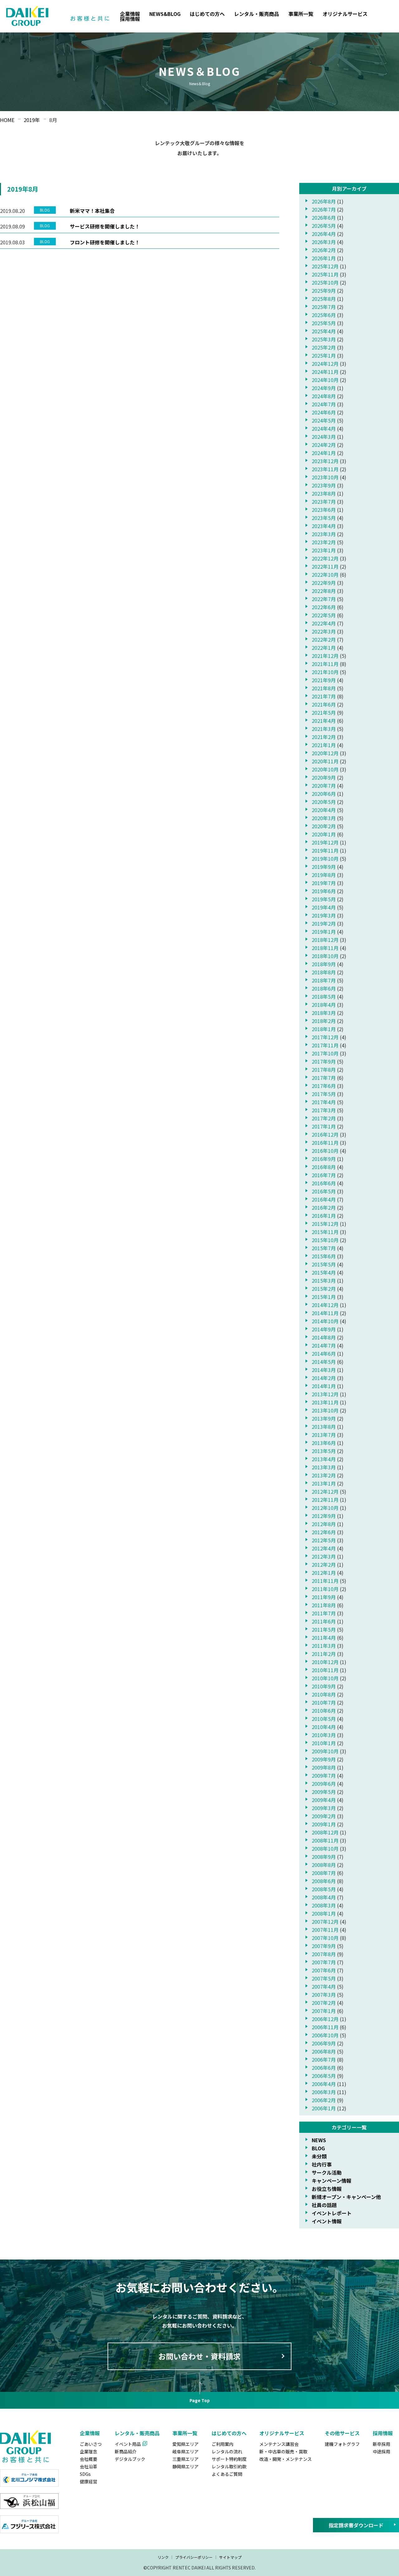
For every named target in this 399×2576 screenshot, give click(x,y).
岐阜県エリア (185, 2451)
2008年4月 (324, 1897)
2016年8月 (324, 1167)
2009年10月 (325, 1751)
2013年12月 (325, 1394)
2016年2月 (324, 1207)
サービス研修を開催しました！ (105, 226)
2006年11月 (325, 2027)
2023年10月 (325, 477)
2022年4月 (324, 623)
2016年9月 (324, 1159)
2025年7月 (324, 307)
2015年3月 (324, 1281)
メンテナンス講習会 (279, 2444)
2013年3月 (324, 1467)
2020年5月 (324, 802)
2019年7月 (324, 883)
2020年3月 (324, 818)
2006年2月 (324, 2100)
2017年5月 (324, 1094)
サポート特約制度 (229, 2459)
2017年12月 (325, 1037)
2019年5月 (324, 899)
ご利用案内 (223, 2444)
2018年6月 (324, 988)
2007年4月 (324, 1986)
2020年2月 (324, 826)
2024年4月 (324, 429)
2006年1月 (324, 2108)
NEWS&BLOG (165, 14)
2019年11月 (325, 850)
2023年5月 (324, 518)
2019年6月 (324, 891)
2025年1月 (324, 355)
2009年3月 (324, 1808)
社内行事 (322, 2164)
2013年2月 (324, 1475)
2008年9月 (324, 1857)
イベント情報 (327, 2221)
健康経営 (89, 2481)
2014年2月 (324, 1378)
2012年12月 (325, 1491)
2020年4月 (324, 810)
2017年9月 (324, 1061)
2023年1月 (324, 550)
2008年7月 (324, 1873)
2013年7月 (324, 1435)
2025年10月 (325, 282)
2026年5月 (324, 226)
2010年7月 (324, 1702)
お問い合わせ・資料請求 (199, 2356)
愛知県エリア (185, 2444)
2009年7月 (324, 1775)
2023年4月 (324, 526)
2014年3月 (324, 1370)
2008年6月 (324, 1881)
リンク (163, 2557)
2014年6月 (324, 1354)
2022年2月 (324, 639)
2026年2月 (324, 250)
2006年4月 (324, 2084)
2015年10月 (325, 1240)
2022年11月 (325, 566)
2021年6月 (324, 704)
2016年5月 (324, 1191)
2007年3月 (324, 1995)
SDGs (85, 2474)
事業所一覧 (301, 14)
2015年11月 (325, 1232)
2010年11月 (325, 1670)
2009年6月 (324, 1784)
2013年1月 (324, 1483)
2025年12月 (325, 266)
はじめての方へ (207, 14)
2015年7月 (324, 1248)
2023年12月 (325, 461)
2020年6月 (324, 794)
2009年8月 (324, 1767)
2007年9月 (324, 1946)
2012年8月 (324, 1524)
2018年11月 (325, 948)
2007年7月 (324, 1962)
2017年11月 (325, 1045)
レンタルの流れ (227, 2451)
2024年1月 (324, 453)
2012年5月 (324, 1540)
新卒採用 (382, 2444)
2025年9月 (324, 291)
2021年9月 (324, 680)
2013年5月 (324, 1451)
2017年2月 (324, 1118)
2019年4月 (324, 907)
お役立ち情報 (327, 2189)
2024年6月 (324, 412)
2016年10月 (325, 1151)
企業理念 (89, 2451)
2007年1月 (324, 2011)
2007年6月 (324, 1970)
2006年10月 (325, 2035)
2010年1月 (324, 1743)
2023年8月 (324, 493)
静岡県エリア (185, 2466)
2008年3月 (324, 1905)
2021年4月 (324, 721)
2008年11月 (325, 1840)
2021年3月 (324, 729)
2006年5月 (324, 2076)
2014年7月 (324, 1345)
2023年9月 (324, 485)
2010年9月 (324, 1686)
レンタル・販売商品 (257, 14)
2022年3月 (324, 631)
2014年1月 (324, 1386)
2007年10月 (325, 1938)
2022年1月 (324, 648)
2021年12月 (325, 656)
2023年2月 (324, 542)
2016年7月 (324, 1175)
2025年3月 (324, 339)
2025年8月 (324, 299)
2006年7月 (324, 2059)
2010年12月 (325, 1662)
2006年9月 (324, 2043)
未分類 (319, 2156)
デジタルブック (130, 2459)
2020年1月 (324, 834)
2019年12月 (325, 842)
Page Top (200, 2400)
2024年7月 (324, 404)
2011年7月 (324, 1613)
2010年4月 (324, 1727)
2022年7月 (324, 599)
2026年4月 (324, 234)
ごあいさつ (91, 2444)
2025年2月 (324, 347)
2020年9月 (324, 777)
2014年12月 (325, 1305)
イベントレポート (332, 2213)
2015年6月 (324, 1256)
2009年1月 (324, 1824)
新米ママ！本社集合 (92, 211)
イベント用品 (128, 2444)
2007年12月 (325, 1922)
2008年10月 (325, 1849)
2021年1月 (324, 745)
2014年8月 (324, 1337)
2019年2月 (324, 923)
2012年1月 (324, 1573)
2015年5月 (324, 1264)
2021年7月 (324, 696)
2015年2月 (324, 1289)
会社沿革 (89, 2466)
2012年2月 (324, 1565)
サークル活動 (327, 2172)
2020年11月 (325, 761)
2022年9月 (324, 583)
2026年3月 (324, 242)
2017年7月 (324, 1078)
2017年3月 (324, 1110)
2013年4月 (324, 1459)
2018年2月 (324, 1021)
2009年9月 (324, 1759)
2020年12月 (325, 753)
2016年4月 (324, 1199)
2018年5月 (324, 997)
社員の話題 (324, 2205)
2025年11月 (325, 274)
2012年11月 (325, 1500)
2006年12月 (325, 2019)
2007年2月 (324, 2003)
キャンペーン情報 (332, 2181)
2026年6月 (324, 218)
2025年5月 (324, 323)
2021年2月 (324, 737)
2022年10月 (325, 575)
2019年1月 (324, 932)
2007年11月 (325, 1930)
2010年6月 (324, 1711)
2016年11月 (325, 1143)
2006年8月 (324, 2051)
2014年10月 (325, 1321)
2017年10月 (325, 1053)
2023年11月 (325, 469)
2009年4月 (324, 1800)
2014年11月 (325, 1313)
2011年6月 (324, 1621)
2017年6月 (324, 1086)
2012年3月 (324, 1556)
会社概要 (89, 2459)
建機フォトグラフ (342, 2444)
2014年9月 (324, 1329)
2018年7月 (324, 980)
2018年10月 (325, 956)
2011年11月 (325, 1581)
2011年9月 (324, 1597)
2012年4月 (324, 1548)
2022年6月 (324, 607)
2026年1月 (324, 258)
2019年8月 (324, 875)
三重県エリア (185, 2459)
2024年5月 (324, 420)
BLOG (318, 2148)
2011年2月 (324, 1654)
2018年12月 (325, 940)
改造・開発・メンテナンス (286, 2459)
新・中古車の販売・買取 (283, 2451)
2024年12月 (325, 364)
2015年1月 (324, 1297)
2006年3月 (324, 2092)
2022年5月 (324, 615)
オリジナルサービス (345, 14)
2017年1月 (324, 1126)
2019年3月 (324, 915)
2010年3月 (324, 1735)
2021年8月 (324, 688)
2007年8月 (324, 1954)
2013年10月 (325, 1410)
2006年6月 (324, 2068)
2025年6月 (324, 315)
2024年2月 (324, 445)
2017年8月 (324, 1070)
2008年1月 (324, 1913)
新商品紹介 (126, 2451)
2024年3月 (324, 437)
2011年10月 (325, 1589)
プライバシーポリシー (194, 2557)
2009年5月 (324, 1792)
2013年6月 (324, 1443)
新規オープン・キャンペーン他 (346, 2197)
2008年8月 (324, 1865)
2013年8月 (324, 1427)
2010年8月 (324, 1694)
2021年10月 (325, 672)
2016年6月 (324, 1183)
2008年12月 (325, 1832)
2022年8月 (324, 591)
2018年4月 (324, 1005)
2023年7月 (324, 502)
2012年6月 (324, 1532)
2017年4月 (324, 1102)
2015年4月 (324, 1272)
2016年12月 (325, 1134)
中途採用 (382, 2451)
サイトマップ (230, 2557)
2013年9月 (324, 1418)
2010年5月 (324, 1719)
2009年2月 (324, 1816)
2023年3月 (324, 534)
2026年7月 (324, 209)
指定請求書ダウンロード (356, 2525)
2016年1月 (324, 1216)
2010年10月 (325, 1678)
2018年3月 (324, 1013)
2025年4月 (324, 331)
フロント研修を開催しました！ (105, 242)
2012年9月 (324, 1516)
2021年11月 (325, 664)
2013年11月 (325, 1402)
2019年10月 (325, 859)
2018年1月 (324, 1029)
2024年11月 (325, 372)
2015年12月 (325, 1224)
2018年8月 (324, 972)
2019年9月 (324, 867)
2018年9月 (324, 964)
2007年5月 (324, 1978)
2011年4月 (324, 1638)
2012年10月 (325, 1508)
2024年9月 (324, 388)
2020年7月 (324, 786)
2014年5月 (324, 1362)
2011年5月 (324, 1629)
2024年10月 (325, 380)
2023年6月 (324, 510)
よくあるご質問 (227, 2474)
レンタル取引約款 (229, 2466)
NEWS (319, 2140)
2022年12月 (325, 558)
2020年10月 (325, 769)
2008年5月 (324, 1889)
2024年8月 (324, 396)
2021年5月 (324, 713)
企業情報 (130, 14)
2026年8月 (324, 201)
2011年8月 (324, 1605)
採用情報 (130, 19)
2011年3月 (324, 1646)
